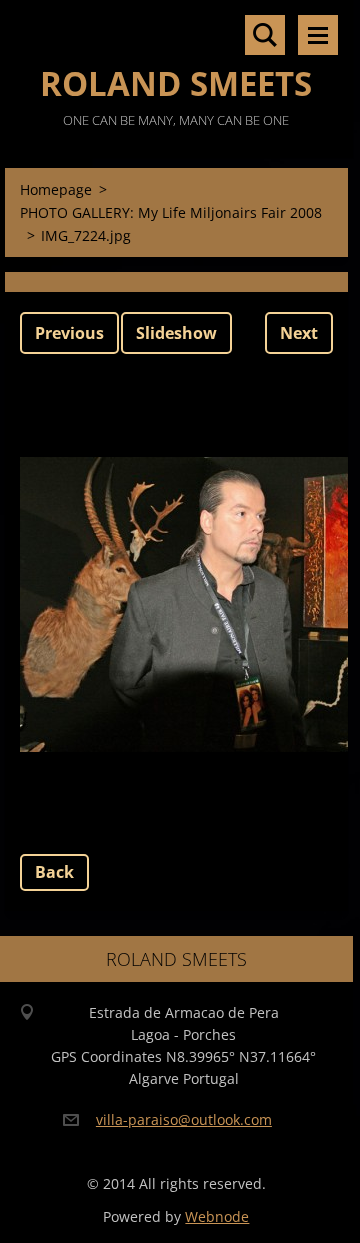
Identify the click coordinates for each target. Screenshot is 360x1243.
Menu (318, 35)
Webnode (217, 1216)
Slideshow (176, 333)
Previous (69, 333)
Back (54, 872)
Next (299, 333)
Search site (265, 35)
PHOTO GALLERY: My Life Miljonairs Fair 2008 (171, 212)
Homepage (56, 189)
